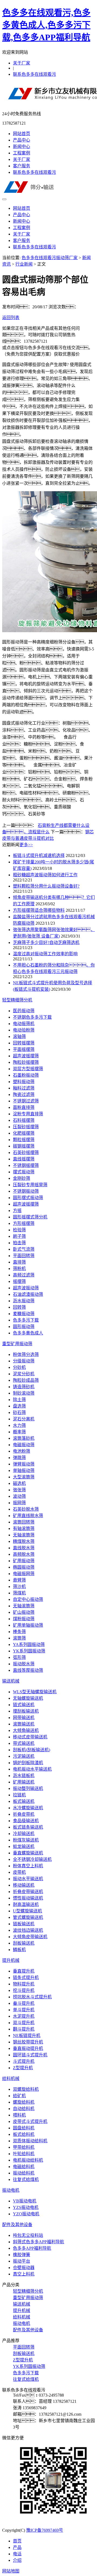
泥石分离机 (24, 1419)
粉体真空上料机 (28, 1866)
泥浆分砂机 (24, 1374)
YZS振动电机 (26, 2207)
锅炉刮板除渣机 (28, 1763)
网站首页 (22, 134)
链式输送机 (24, 1705)
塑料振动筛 (24, 1082)
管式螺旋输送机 (28, 1917)
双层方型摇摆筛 (28, 1069)
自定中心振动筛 (28, 1599)
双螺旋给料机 (26, 2089)
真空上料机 (24, 2274)
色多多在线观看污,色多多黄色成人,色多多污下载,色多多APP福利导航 (46, 25)
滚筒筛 (19, 1638)
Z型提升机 (23, 2068)
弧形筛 (19, 1657)
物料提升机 (24, 1984)
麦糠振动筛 (24, 1314)
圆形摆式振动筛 (28, 1198)
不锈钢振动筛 (26, 1191)
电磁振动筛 (24, 1445)
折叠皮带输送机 (28, 1892)
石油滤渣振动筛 (28, 1294)
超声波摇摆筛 (26, 1056)
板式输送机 (24, 1801)
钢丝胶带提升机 (28, 2042)
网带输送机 (24, 1718)
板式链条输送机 (28, 1827)
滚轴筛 (19, 1036)
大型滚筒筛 (24, 1477)
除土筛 (19, 1400)
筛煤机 (19, 1593)
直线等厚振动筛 (28, 1670)
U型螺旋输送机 (27, 1911)
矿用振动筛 (24, 1561)
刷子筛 (19, 1236)
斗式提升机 (24, 2061)
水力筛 (19, 1425)
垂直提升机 (24, 1971)
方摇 (17, 1211)
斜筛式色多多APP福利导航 (39, 2242)
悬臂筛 (19, 1580)
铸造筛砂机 (24, 1387)
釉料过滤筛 (24, 1088)
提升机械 (11, 1960)
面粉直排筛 (24, 1107)
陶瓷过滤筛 (24, 1095)
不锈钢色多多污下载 (32, 1017)
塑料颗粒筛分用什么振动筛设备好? (46, 886)
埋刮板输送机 (26, 1711)
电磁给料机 (24, 2167)
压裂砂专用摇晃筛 (30, 1185)
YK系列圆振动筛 (29, 1651)
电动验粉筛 (24, 1030)
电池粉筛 (22, 1451)
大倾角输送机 (26, 1730)
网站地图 (11, 2571)
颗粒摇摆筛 (24, 1140)
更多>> (26, 845)
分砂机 (19, 1367)
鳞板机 (19, 1950)
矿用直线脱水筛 (28, 1516)
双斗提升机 (24, 2023)
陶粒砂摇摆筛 (26, 1062)
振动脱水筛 (24, 1664)
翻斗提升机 (24, 2029)
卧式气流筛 (24, 1249)
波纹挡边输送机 (28, 1930)
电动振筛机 (24, 1024)
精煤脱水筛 (24, 1541)
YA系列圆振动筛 (29, 1645)
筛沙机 (19, 1587)
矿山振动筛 (24, 1612)
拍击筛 (19, 1243)
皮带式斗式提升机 (30, 2121)
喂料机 (19, 2115)
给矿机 (19, 2096)
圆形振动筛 (24, 1327)
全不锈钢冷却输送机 (32, 1859)
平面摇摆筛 (24, 1049)
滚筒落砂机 (24, 1438)
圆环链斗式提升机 (30, 2055)
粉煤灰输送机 (26, 1840)
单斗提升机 (24, 2010)
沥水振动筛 (24, 1301)
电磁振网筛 (24, 1574)
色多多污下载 (26, 1320)
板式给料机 (24, 2134)
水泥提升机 (24, 2016)
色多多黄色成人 (28, 1333)
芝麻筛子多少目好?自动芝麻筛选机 (46, 943)
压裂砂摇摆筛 (26, 1127)
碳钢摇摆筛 (24, 1146)
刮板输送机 (24, 1943)
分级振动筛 (24, 1361)
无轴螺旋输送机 (28, 1698)
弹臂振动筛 (24, 1464)
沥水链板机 (24, 1776)
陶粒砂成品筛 (26, 1380)
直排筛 (19, 1262)
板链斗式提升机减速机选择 (39, 855)
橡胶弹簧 (22, 2255)
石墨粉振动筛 (26, 1075)
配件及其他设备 (17, 2225)
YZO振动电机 (26, 2214)
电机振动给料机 (28, 2160)
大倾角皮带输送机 (30, 1937)
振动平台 (22, 2261)
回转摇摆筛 (24, 1043)
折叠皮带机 (24, 1814)
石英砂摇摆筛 (26, 1153)
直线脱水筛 (24, 1548)
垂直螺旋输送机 (28, 1853)
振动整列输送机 (28, 1788)
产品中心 (22, 140)
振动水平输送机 (28, 1879)
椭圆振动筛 (24, 1567)
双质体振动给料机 (30, 2141)
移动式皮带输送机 (30, 1737)
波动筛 (19, 1496)
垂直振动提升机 (28, 2048)
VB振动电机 (25, 2201)
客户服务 (22, 166)
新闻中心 (22, 146)
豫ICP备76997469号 (45, 2530)
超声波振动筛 (26, 1288)
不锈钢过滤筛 (26, 1101)
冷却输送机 (24, 1834)
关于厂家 (22, 63)
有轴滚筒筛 (24, 1528)
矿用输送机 (24, 1782)
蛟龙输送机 (24, 1846)
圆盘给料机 (24, 2128)
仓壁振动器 (24, 2268)
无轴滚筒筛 (24, 1535)
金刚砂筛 (22, 1178)
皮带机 (19, 1872)
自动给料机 (24, 2109)
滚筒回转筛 (24, 1522)
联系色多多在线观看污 (34, 74)
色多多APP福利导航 (32, 2248)
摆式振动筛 (24, 1172)
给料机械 (11, 2078)
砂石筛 (19, 1412)
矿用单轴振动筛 (28, 1625)
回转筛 (19, 1307)
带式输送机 (24, 1743)
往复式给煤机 (26, 2179)
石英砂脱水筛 (26, 1509)
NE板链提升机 (27, 2036)
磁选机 (19, 1483)
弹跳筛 (19, 1458)
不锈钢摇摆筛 (26, 1165)
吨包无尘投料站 (28, 2235)
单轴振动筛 (24, 1470)
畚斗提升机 (24, 2003)
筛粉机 (19, 1269)
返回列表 (11, 318)
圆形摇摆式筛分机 (30, 1217)
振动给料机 (24, 2173)
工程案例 (22, 153)
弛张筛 (19, 1490)
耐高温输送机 (26, 1904)
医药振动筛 (24, 1011)
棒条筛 (19, 1632)
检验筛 (19, 1230)
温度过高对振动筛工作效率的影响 (45, 954)
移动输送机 (24, 1885)
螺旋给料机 (24, 2102)
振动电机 (11, 2190)
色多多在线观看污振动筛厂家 (50, 258)
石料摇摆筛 (24, 1120)
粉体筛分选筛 (26, 1354)
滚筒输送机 (24, 1724)
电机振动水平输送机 (32, 1769)
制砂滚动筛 (24, 1393)
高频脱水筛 (24, 1554)
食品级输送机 (26, 1821)
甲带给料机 (24, 2147)
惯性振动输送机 (28, 1898)
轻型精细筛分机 (17, 1000)
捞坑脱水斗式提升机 (32, 1997)
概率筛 (19, 1432)
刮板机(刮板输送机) (32, 1750)
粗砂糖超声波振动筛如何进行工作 (45, 875)
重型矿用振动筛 (17, 1344)
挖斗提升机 (24, 1990)
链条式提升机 (26, 1978)
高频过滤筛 (24, 1275)
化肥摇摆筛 (24, 1133)
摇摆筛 (19, 1281)
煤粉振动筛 (24, 1619)
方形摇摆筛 (24, 1223)
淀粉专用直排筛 (28, 1114)
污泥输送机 (24, 1756)
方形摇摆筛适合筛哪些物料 (39, 910)
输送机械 (11, 1681)
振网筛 (19, 1503)
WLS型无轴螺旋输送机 (35, 1692)
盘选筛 (19, 1406)
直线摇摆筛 (24, 1159)
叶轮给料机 (24, 2154)
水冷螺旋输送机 (28, 1808)
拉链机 (19, 1795)
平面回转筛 (24, 1256)
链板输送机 (24, 1924)
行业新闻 (24, 264)
